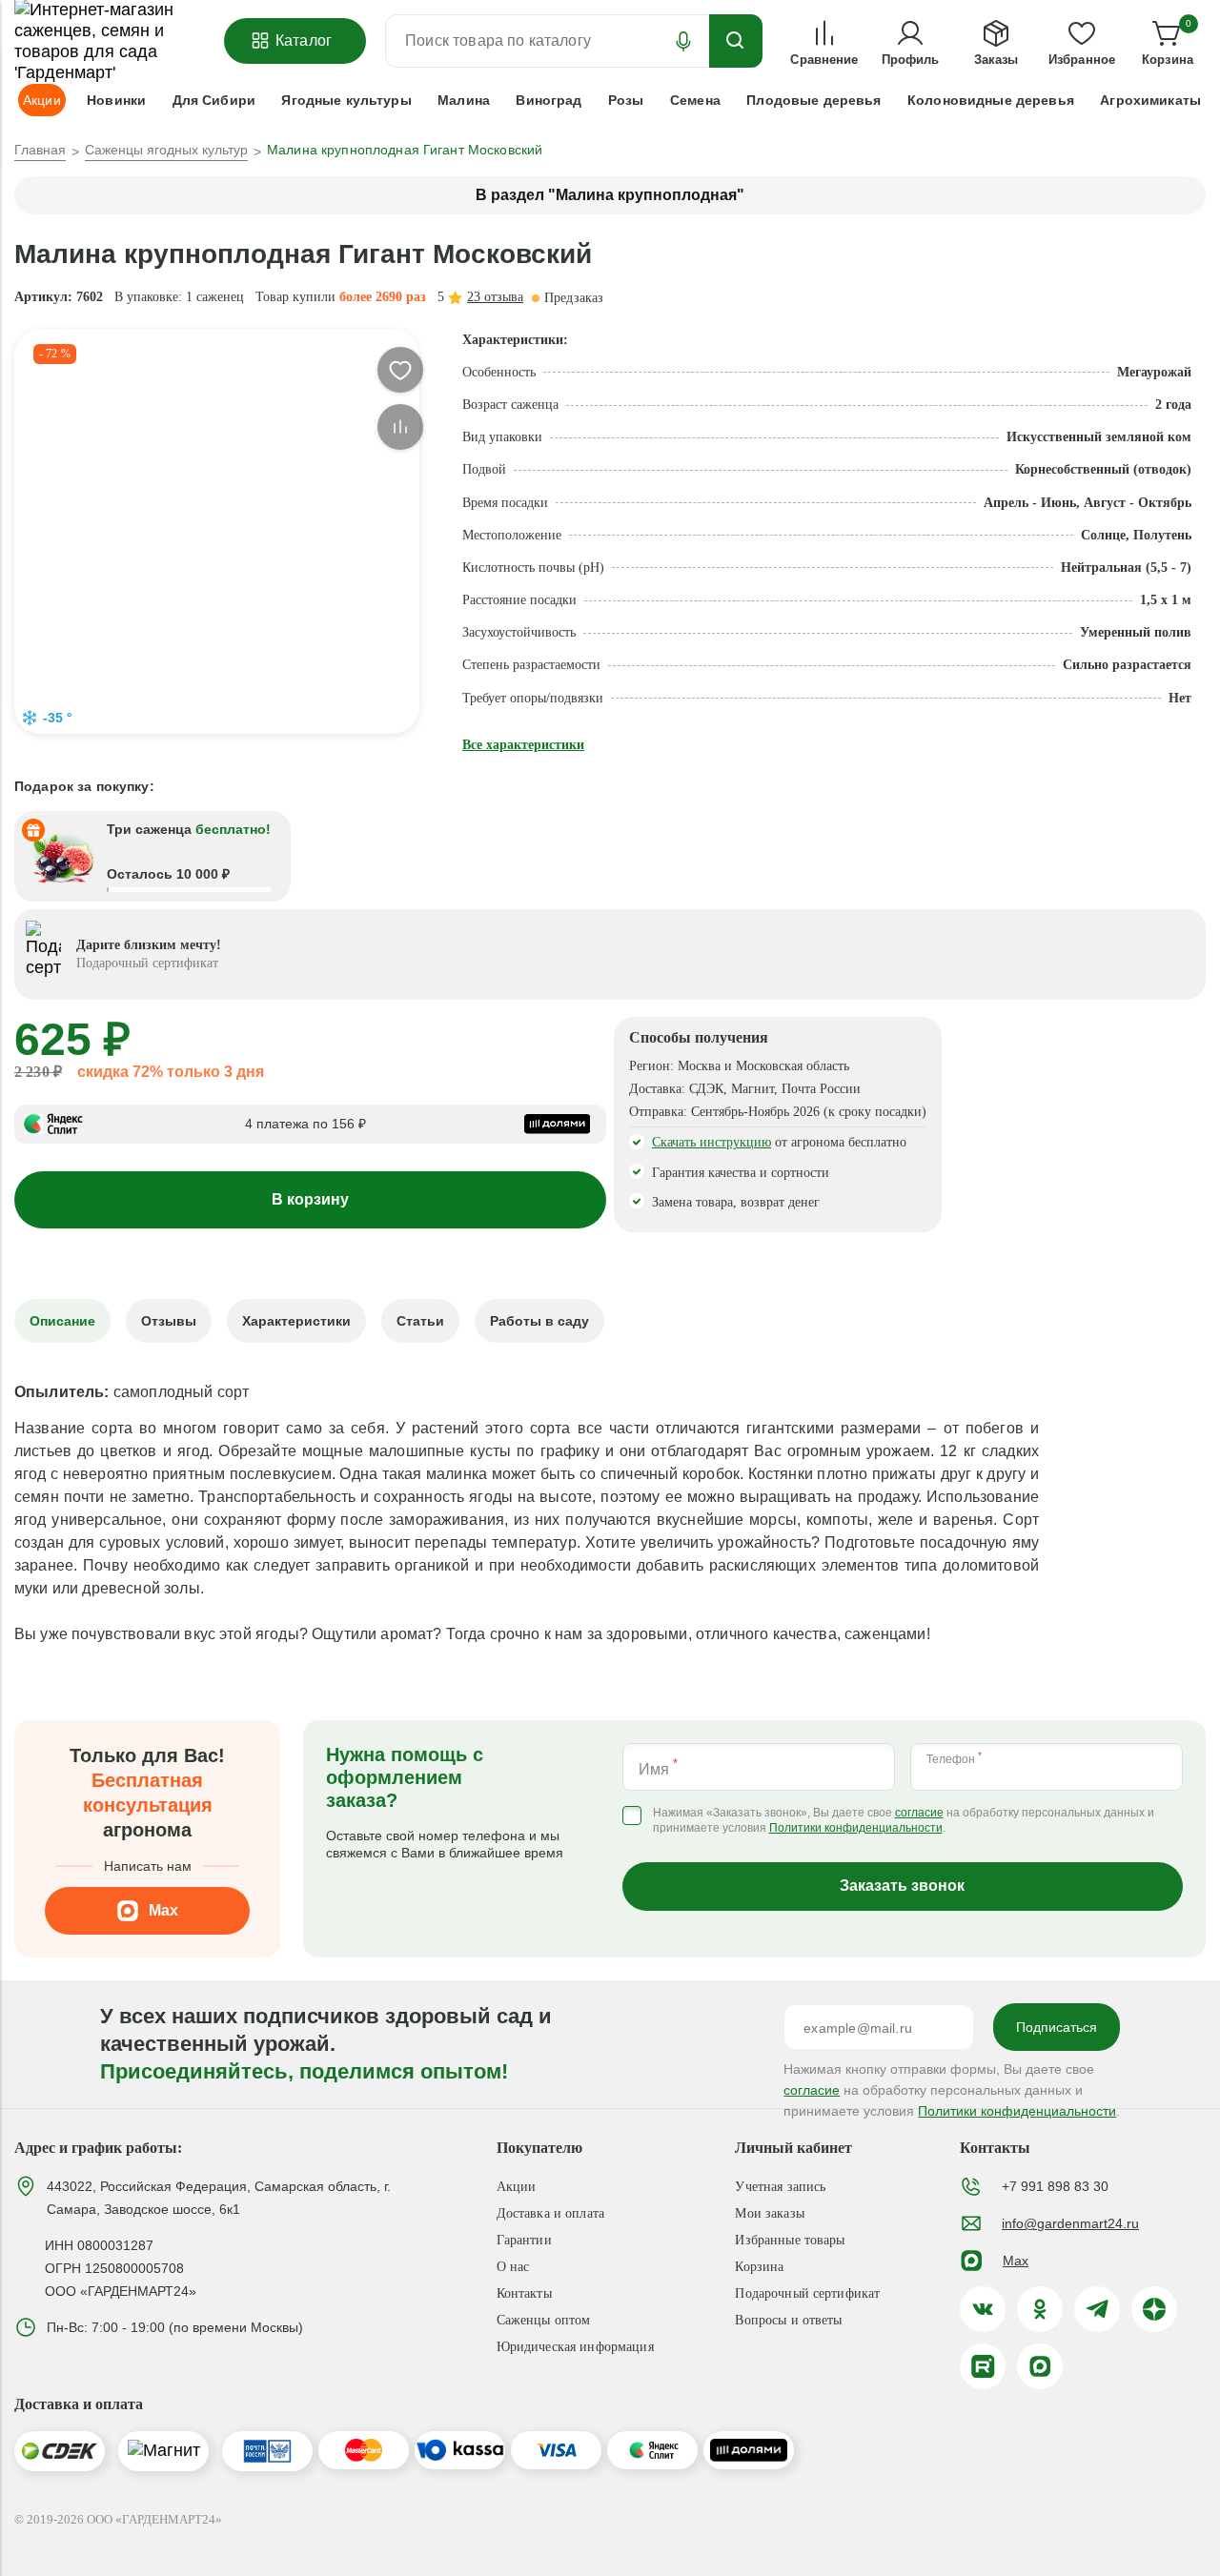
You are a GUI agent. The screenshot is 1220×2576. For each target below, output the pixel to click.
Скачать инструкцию (712, 1142)
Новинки (116, 100)
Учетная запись (780, 2187)
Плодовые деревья (813, 100)
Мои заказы (769, 2213)
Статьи (420, 1321)
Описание (62, 1321)
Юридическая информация (575, 2347)
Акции (517, 2187)
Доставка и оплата (550, 2213)
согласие (919, 1813)
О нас (513, 2267)
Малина (464, 100)
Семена (695, 100)
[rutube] (983, 2366)
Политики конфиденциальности (856, 1828)
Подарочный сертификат (807, 2293)
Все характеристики (523, 745)
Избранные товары (790, 2240)
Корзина (759, 2267)
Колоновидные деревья (991, 100)
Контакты (524, 2293)
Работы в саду (539, 1321)
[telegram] (1097, 2309)
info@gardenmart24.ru (1070, 2223)
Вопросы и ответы (788, 2320)
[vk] (983, 2309)
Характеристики (296, 1321)
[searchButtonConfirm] (736, 41)
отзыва (495, 297)
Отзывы (169, 1321)
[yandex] (1154, 2309)
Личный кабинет (793, 2148)
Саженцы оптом (544, 2320)
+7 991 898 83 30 (1055, 2186)
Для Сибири (214, 100)
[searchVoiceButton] (683, 41)
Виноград (549, 100)
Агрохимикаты (1150, 100)
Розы (626, 100)
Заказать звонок (902, 1886)
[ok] (1040, 2309)
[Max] (1040, 2366)
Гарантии (524, 2240)
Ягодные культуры (346, 100)
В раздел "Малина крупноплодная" (610, 195)
